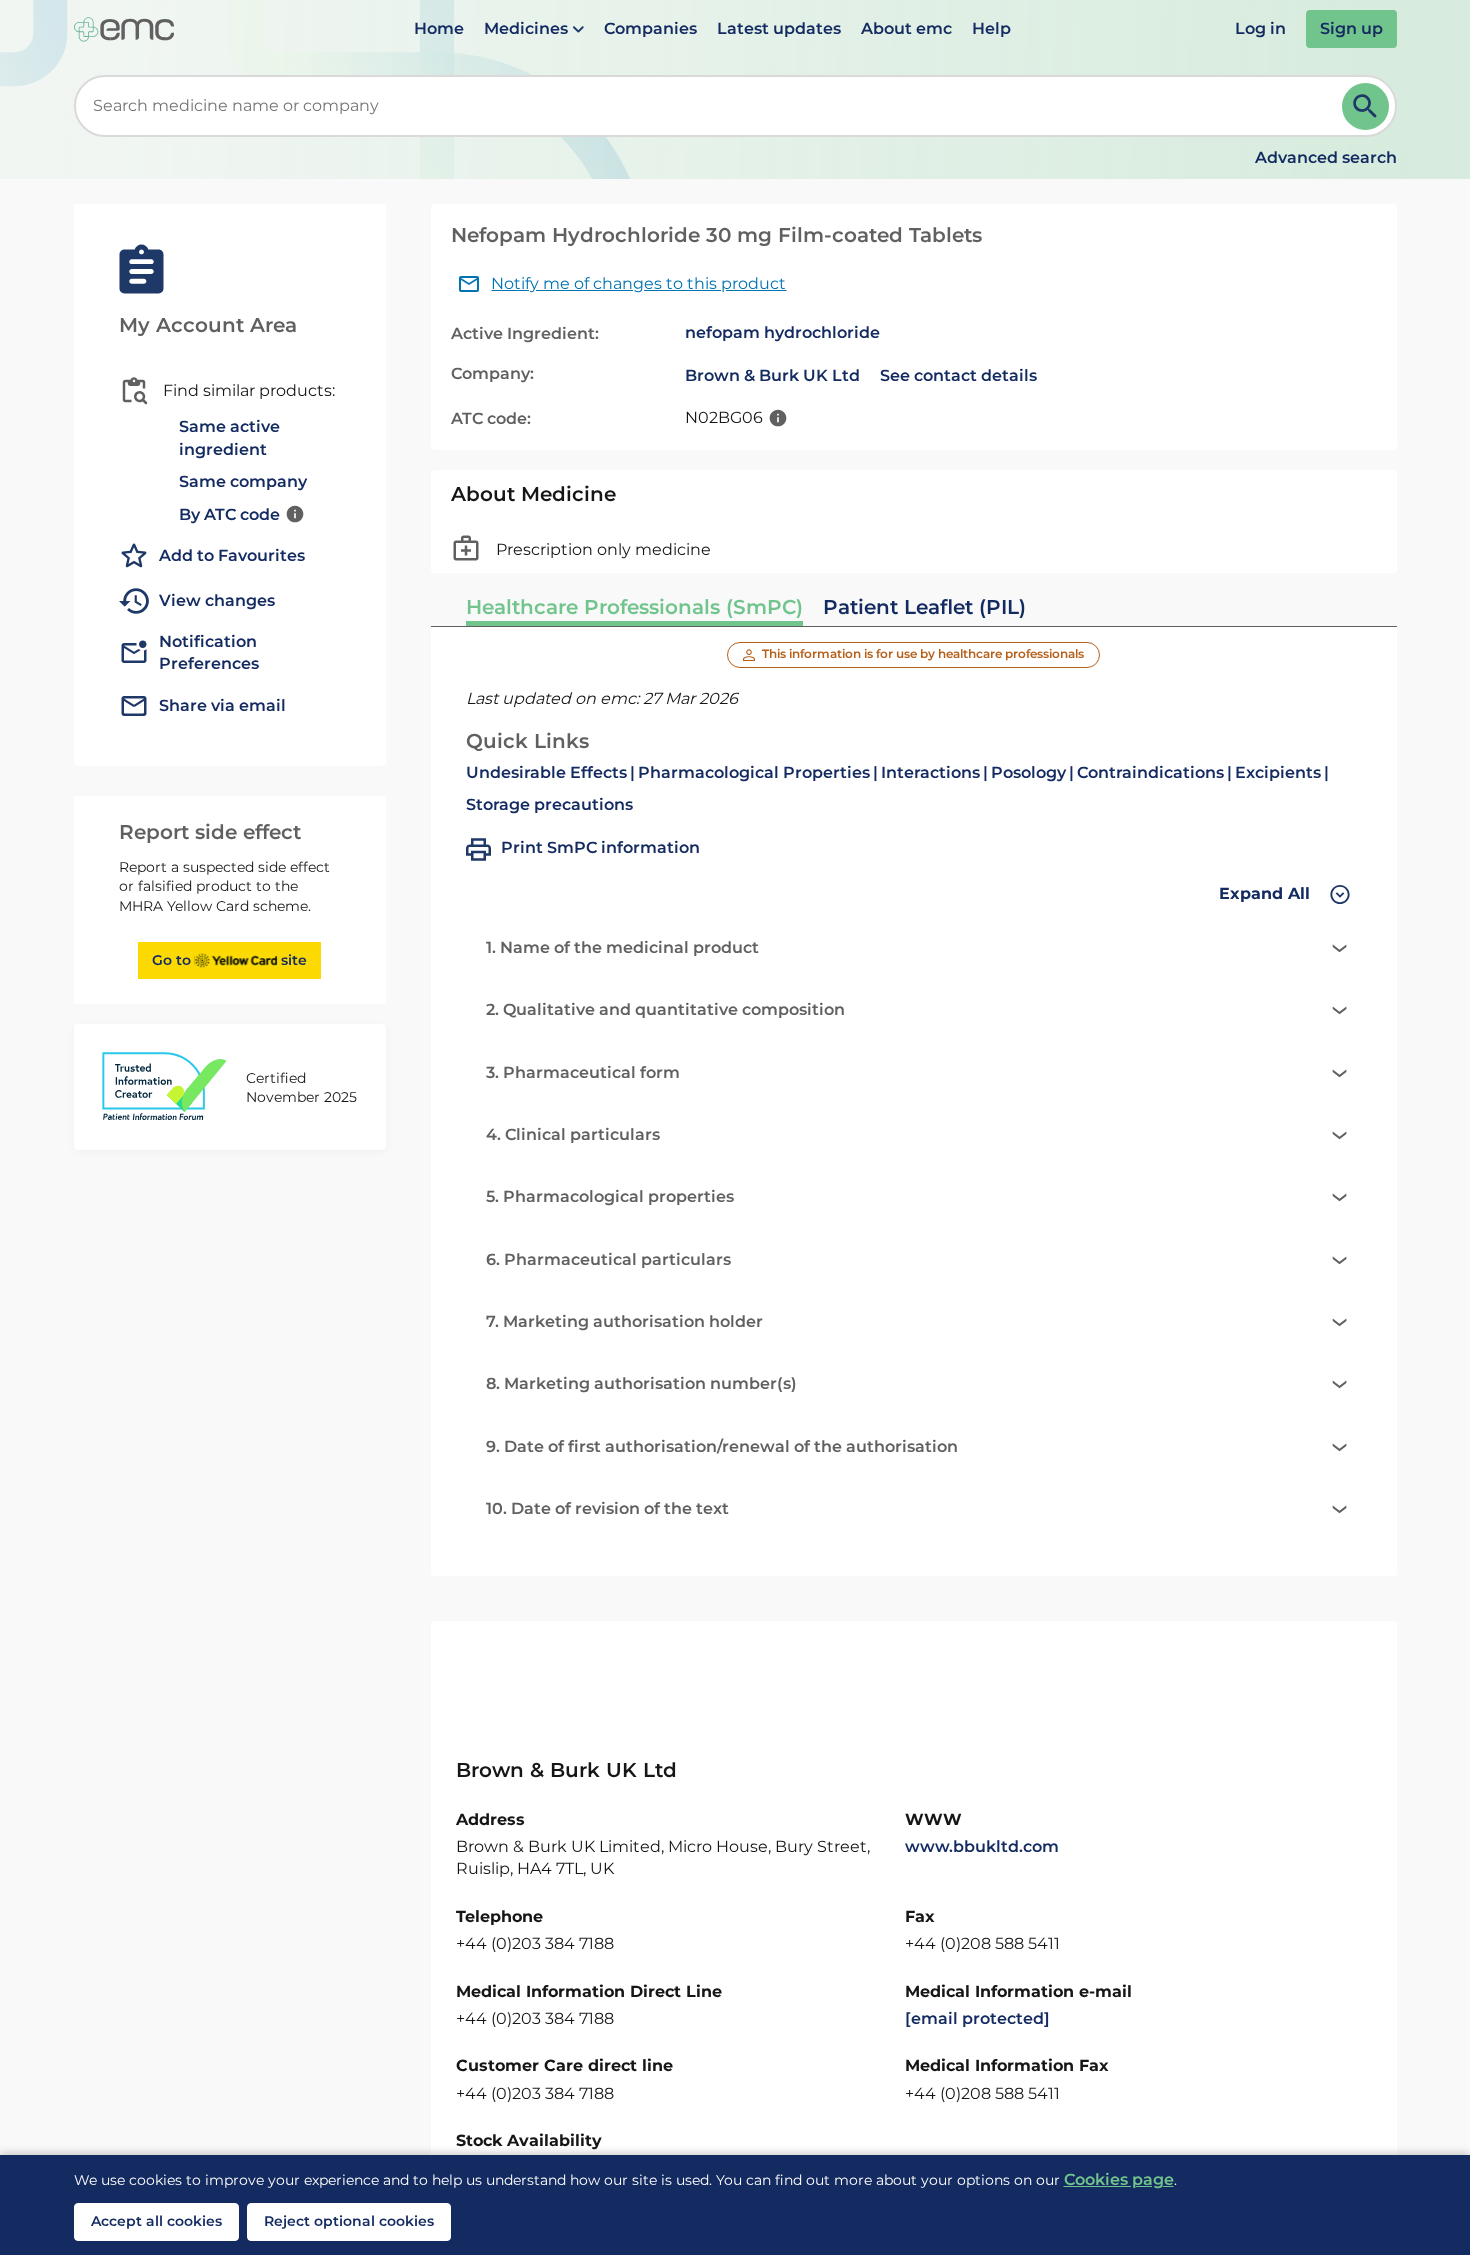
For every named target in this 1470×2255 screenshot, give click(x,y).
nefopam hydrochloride (782, 332)
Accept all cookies (156, 2221)
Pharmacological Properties (754, 772)
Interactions (930, 772)
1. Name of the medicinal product (622, 947)
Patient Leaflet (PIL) (924, 607)
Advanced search (1326, 157)
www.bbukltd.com (982, 1846)
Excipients (1278, 772)
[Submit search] (1365, 106)
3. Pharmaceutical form (583, 1072)
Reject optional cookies (349, 2221)
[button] (534, 29)
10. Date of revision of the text (607, 1508)
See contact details (958, 375)
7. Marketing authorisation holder (624, 1321)
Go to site (229, 960)
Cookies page (1119, 2179)
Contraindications (1150, 772)
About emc (906, 28)
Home (439, 28)
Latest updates (779, 28)
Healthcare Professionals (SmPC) (634, 607)
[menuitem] (439, 29)
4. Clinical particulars (573, 1134)
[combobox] (712, 106)
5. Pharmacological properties (610, 1196)
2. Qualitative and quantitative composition (665, 1009)
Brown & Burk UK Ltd (772, 375)
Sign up (1351, 28)
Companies (650, 28)
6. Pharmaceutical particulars (608, 1259)
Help (991, 28)
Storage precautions (549, 804)
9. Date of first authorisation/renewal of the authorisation (722, 1446)
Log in (1260, 28)
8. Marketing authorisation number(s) (641, 1383)
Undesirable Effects (546, 772)
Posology (1028, 772)
